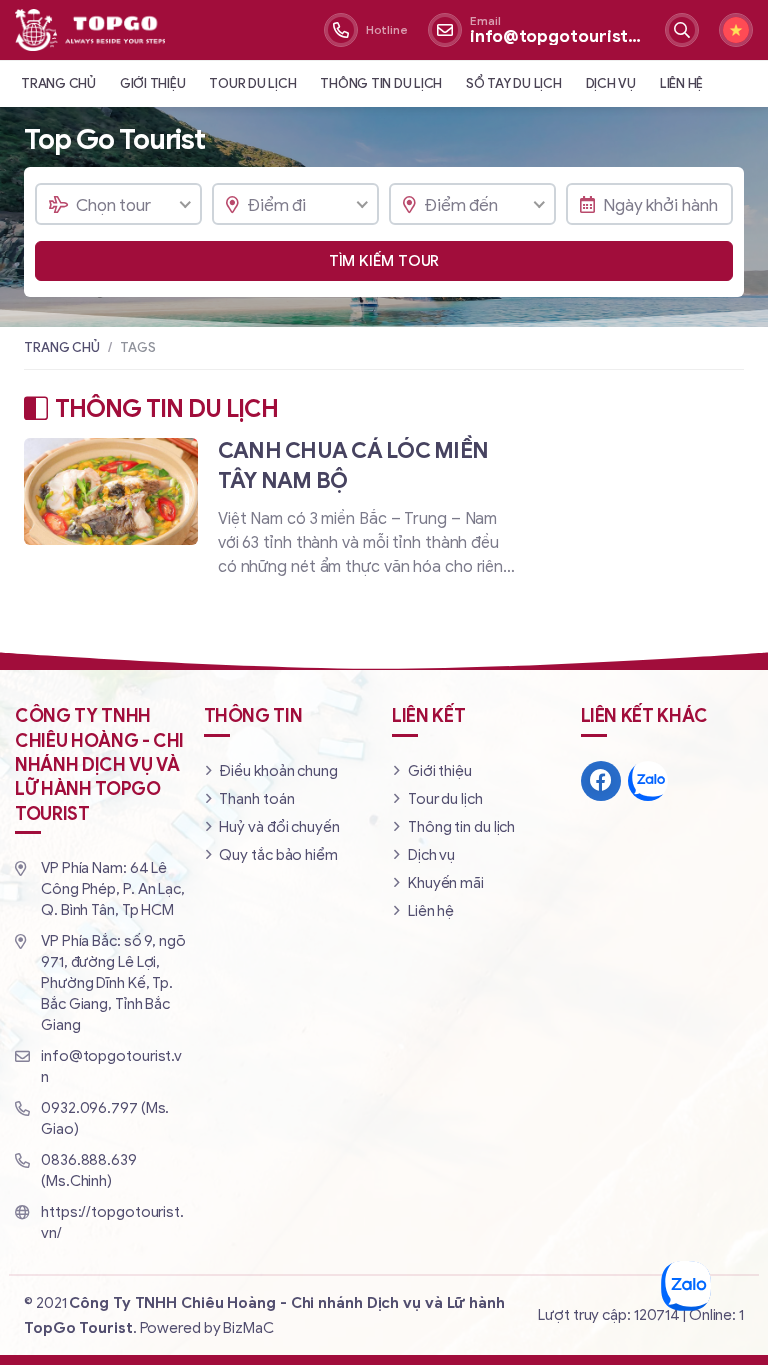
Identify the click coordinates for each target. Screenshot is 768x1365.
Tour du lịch (252, 83)
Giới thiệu (153, 83)
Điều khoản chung (278, 771)
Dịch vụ (611, 83)
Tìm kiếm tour (384, 261)
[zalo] (648, 781)
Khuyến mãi (446, 883)
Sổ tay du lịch (514, 83)
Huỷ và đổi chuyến (279, 827)
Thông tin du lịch (381, 83)
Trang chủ (58, 83)
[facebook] (601, 781)
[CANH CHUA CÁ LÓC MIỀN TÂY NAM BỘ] (272, 518)
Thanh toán (256, 799)
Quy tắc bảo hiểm (278, 855)
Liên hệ (681, 83)
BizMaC (248, 1328)
